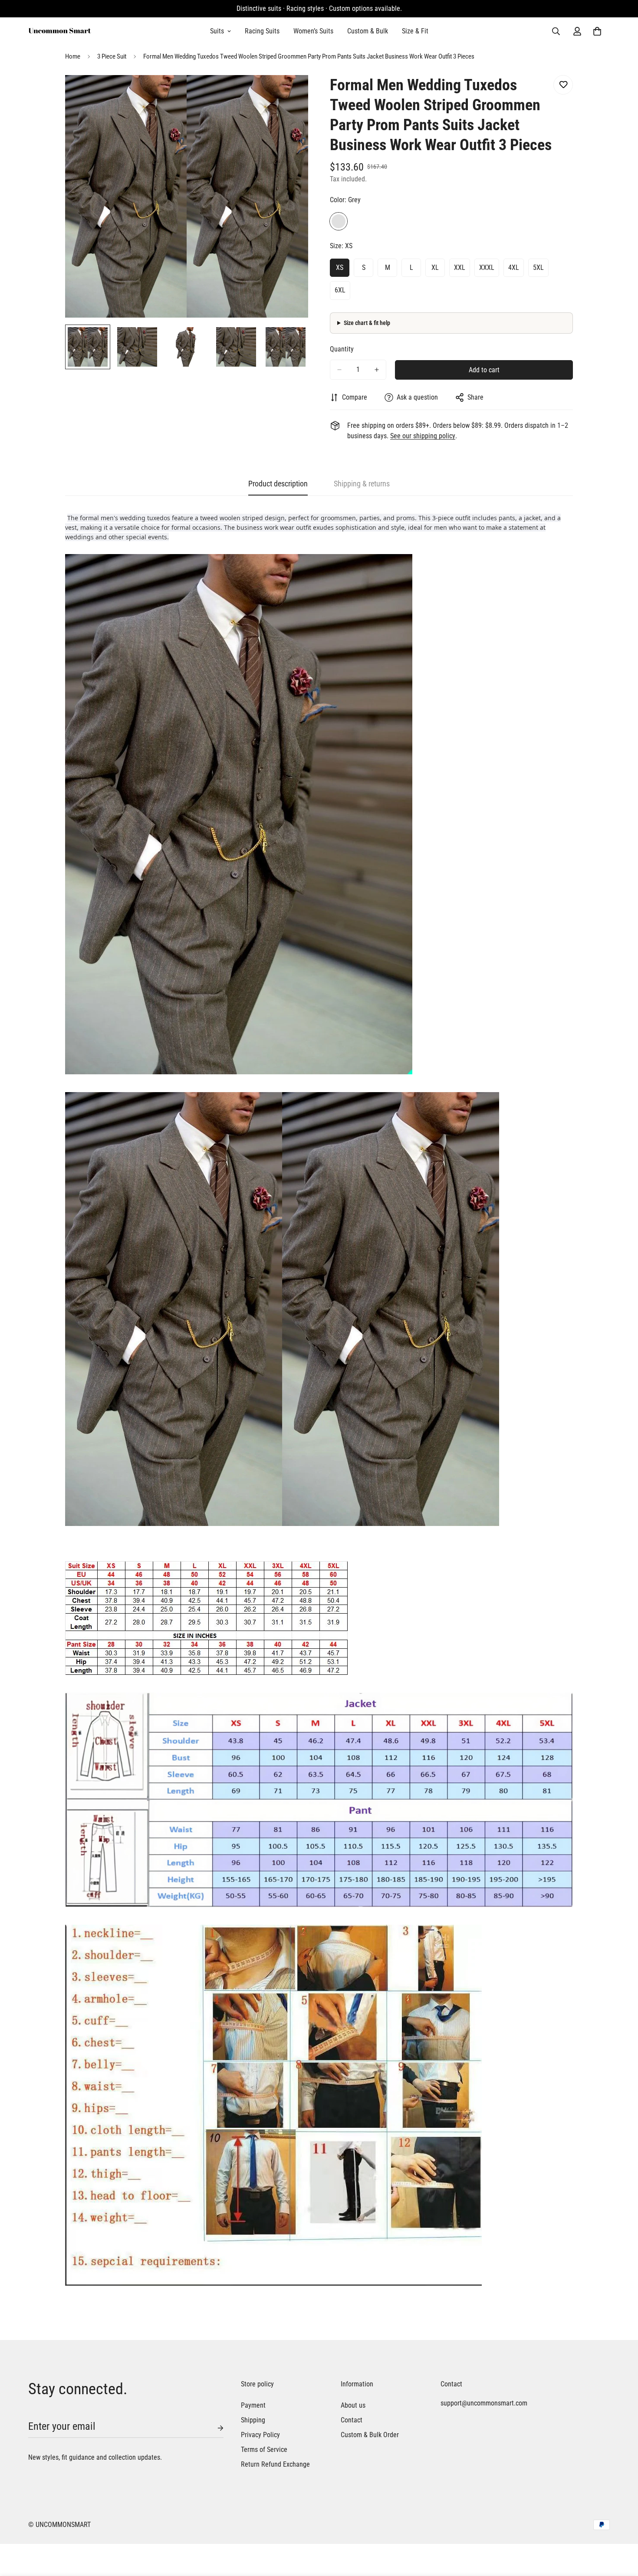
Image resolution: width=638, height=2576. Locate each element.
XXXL (487, 267)
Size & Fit (415, 31)
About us (353, 2405)
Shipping (253, 2420)
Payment (253, 2405)
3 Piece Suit (112, 56)
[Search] (556, 31)
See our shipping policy (423, 436)
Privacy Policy (260, 2435)
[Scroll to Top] (621, 2529)
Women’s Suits (313, 31)
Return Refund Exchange (275, 2464)
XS (340, 267)
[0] (597, 31)
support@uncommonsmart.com (482, 2403)
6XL (340, 290)
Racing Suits (262, 31)
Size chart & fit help (367, 323)
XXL (460, 267)
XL (435, 267)
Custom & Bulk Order (370, 2435)
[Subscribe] (214, 2428)
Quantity (342, 349)
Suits (217, 31)
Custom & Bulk (368, 31)
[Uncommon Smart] (60, 31)
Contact (352, 2420)
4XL (514, 267)
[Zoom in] (290, 94)
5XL (538, 267)
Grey (339, 221)
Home (73, 56)
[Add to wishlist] (563, 85)
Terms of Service (264, 2450)
